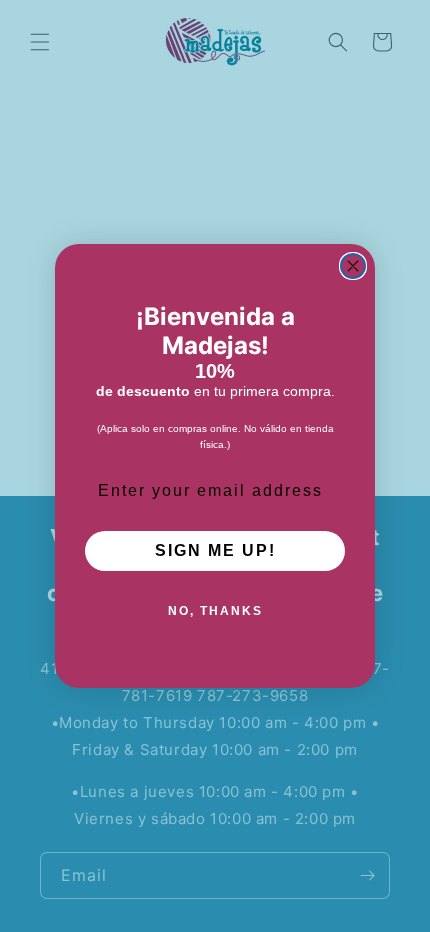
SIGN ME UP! (215, 550)
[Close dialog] (353, 266)
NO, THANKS (215, 611)
